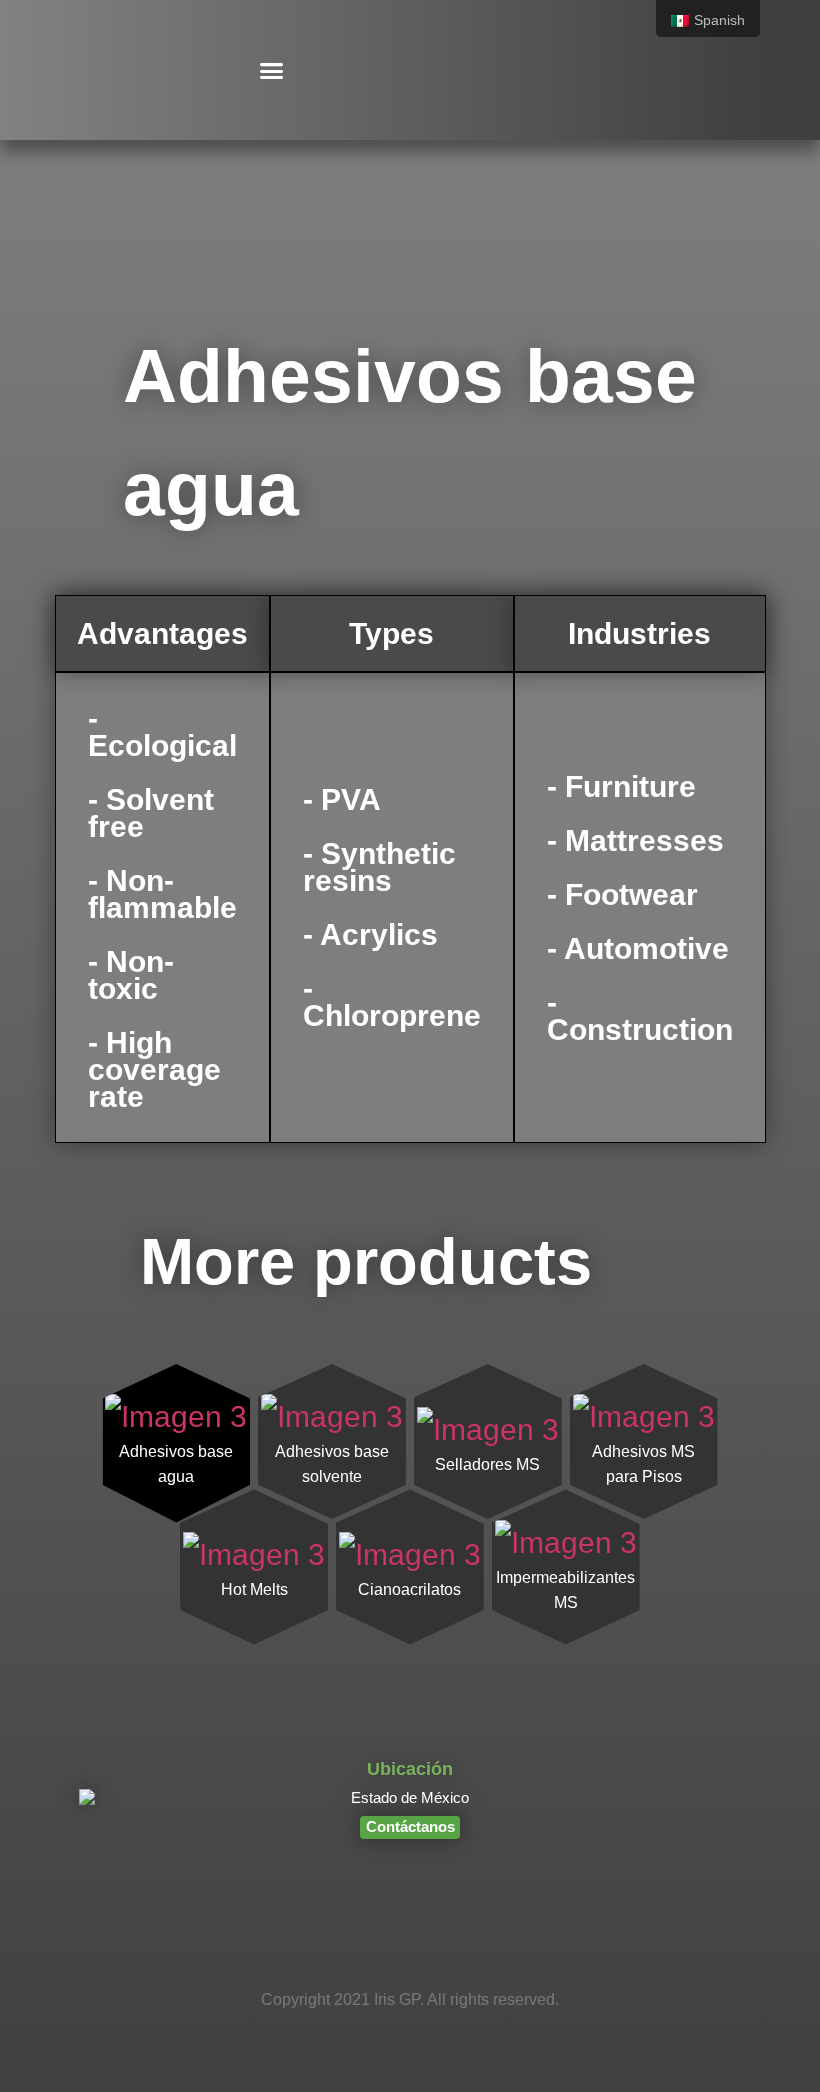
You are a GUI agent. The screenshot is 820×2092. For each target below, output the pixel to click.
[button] (272, 70)
